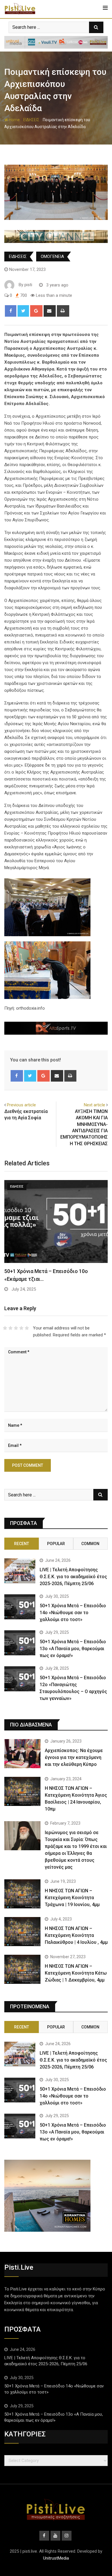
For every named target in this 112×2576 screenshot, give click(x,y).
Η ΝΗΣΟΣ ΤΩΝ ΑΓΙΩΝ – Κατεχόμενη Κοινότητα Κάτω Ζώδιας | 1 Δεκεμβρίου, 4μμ (76, 1973)
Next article (94, 1105)
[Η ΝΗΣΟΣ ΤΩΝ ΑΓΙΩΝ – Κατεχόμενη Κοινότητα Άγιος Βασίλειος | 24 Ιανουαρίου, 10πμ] (22, 1791)
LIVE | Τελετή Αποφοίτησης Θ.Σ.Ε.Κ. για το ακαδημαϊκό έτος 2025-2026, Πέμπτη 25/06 (73, 1577)
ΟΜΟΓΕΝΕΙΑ (52, 257)
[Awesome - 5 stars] (27, 1328)
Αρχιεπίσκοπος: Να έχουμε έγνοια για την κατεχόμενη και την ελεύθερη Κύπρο (74, 1757)
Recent (22, 1544)
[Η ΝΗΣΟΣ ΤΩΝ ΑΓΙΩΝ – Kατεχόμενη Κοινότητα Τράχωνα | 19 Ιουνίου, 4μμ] (22, 1894)
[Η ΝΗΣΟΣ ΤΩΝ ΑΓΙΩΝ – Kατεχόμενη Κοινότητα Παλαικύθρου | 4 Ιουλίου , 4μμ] (22, 1932)
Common (90, 1544)
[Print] (63, 311)
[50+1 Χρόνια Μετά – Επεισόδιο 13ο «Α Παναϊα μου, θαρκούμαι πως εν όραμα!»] (20, 1643)
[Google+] (36, 311)
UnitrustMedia (56, 2558)
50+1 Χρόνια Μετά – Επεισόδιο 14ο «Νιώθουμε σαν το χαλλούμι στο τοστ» (73, 1613)
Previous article (21, 1105)
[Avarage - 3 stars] (16, 1328)
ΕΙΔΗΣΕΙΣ (31, 120)
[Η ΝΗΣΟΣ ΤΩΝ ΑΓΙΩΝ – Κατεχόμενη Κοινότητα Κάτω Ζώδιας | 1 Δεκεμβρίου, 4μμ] (22, 1969)
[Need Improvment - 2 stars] (10, 1328)
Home (14, 120)
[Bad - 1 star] (5, 1328)
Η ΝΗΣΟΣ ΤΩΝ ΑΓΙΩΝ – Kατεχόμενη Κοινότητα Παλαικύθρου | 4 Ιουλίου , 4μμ (76, 1935)
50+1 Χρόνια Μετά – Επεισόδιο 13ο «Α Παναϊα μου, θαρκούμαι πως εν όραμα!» (73, 1649)
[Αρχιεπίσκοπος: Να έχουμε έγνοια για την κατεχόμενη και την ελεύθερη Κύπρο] (22, 1754)
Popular (56, 1544)
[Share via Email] (50, 311)
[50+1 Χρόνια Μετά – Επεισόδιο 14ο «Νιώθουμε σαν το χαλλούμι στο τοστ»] (20, 1607)
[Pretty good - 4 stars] (21, 1328)
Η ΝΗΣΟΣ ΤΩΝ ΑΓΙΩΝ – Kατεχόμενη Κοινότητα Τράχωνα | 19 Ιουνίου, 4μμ (72, 1898)
